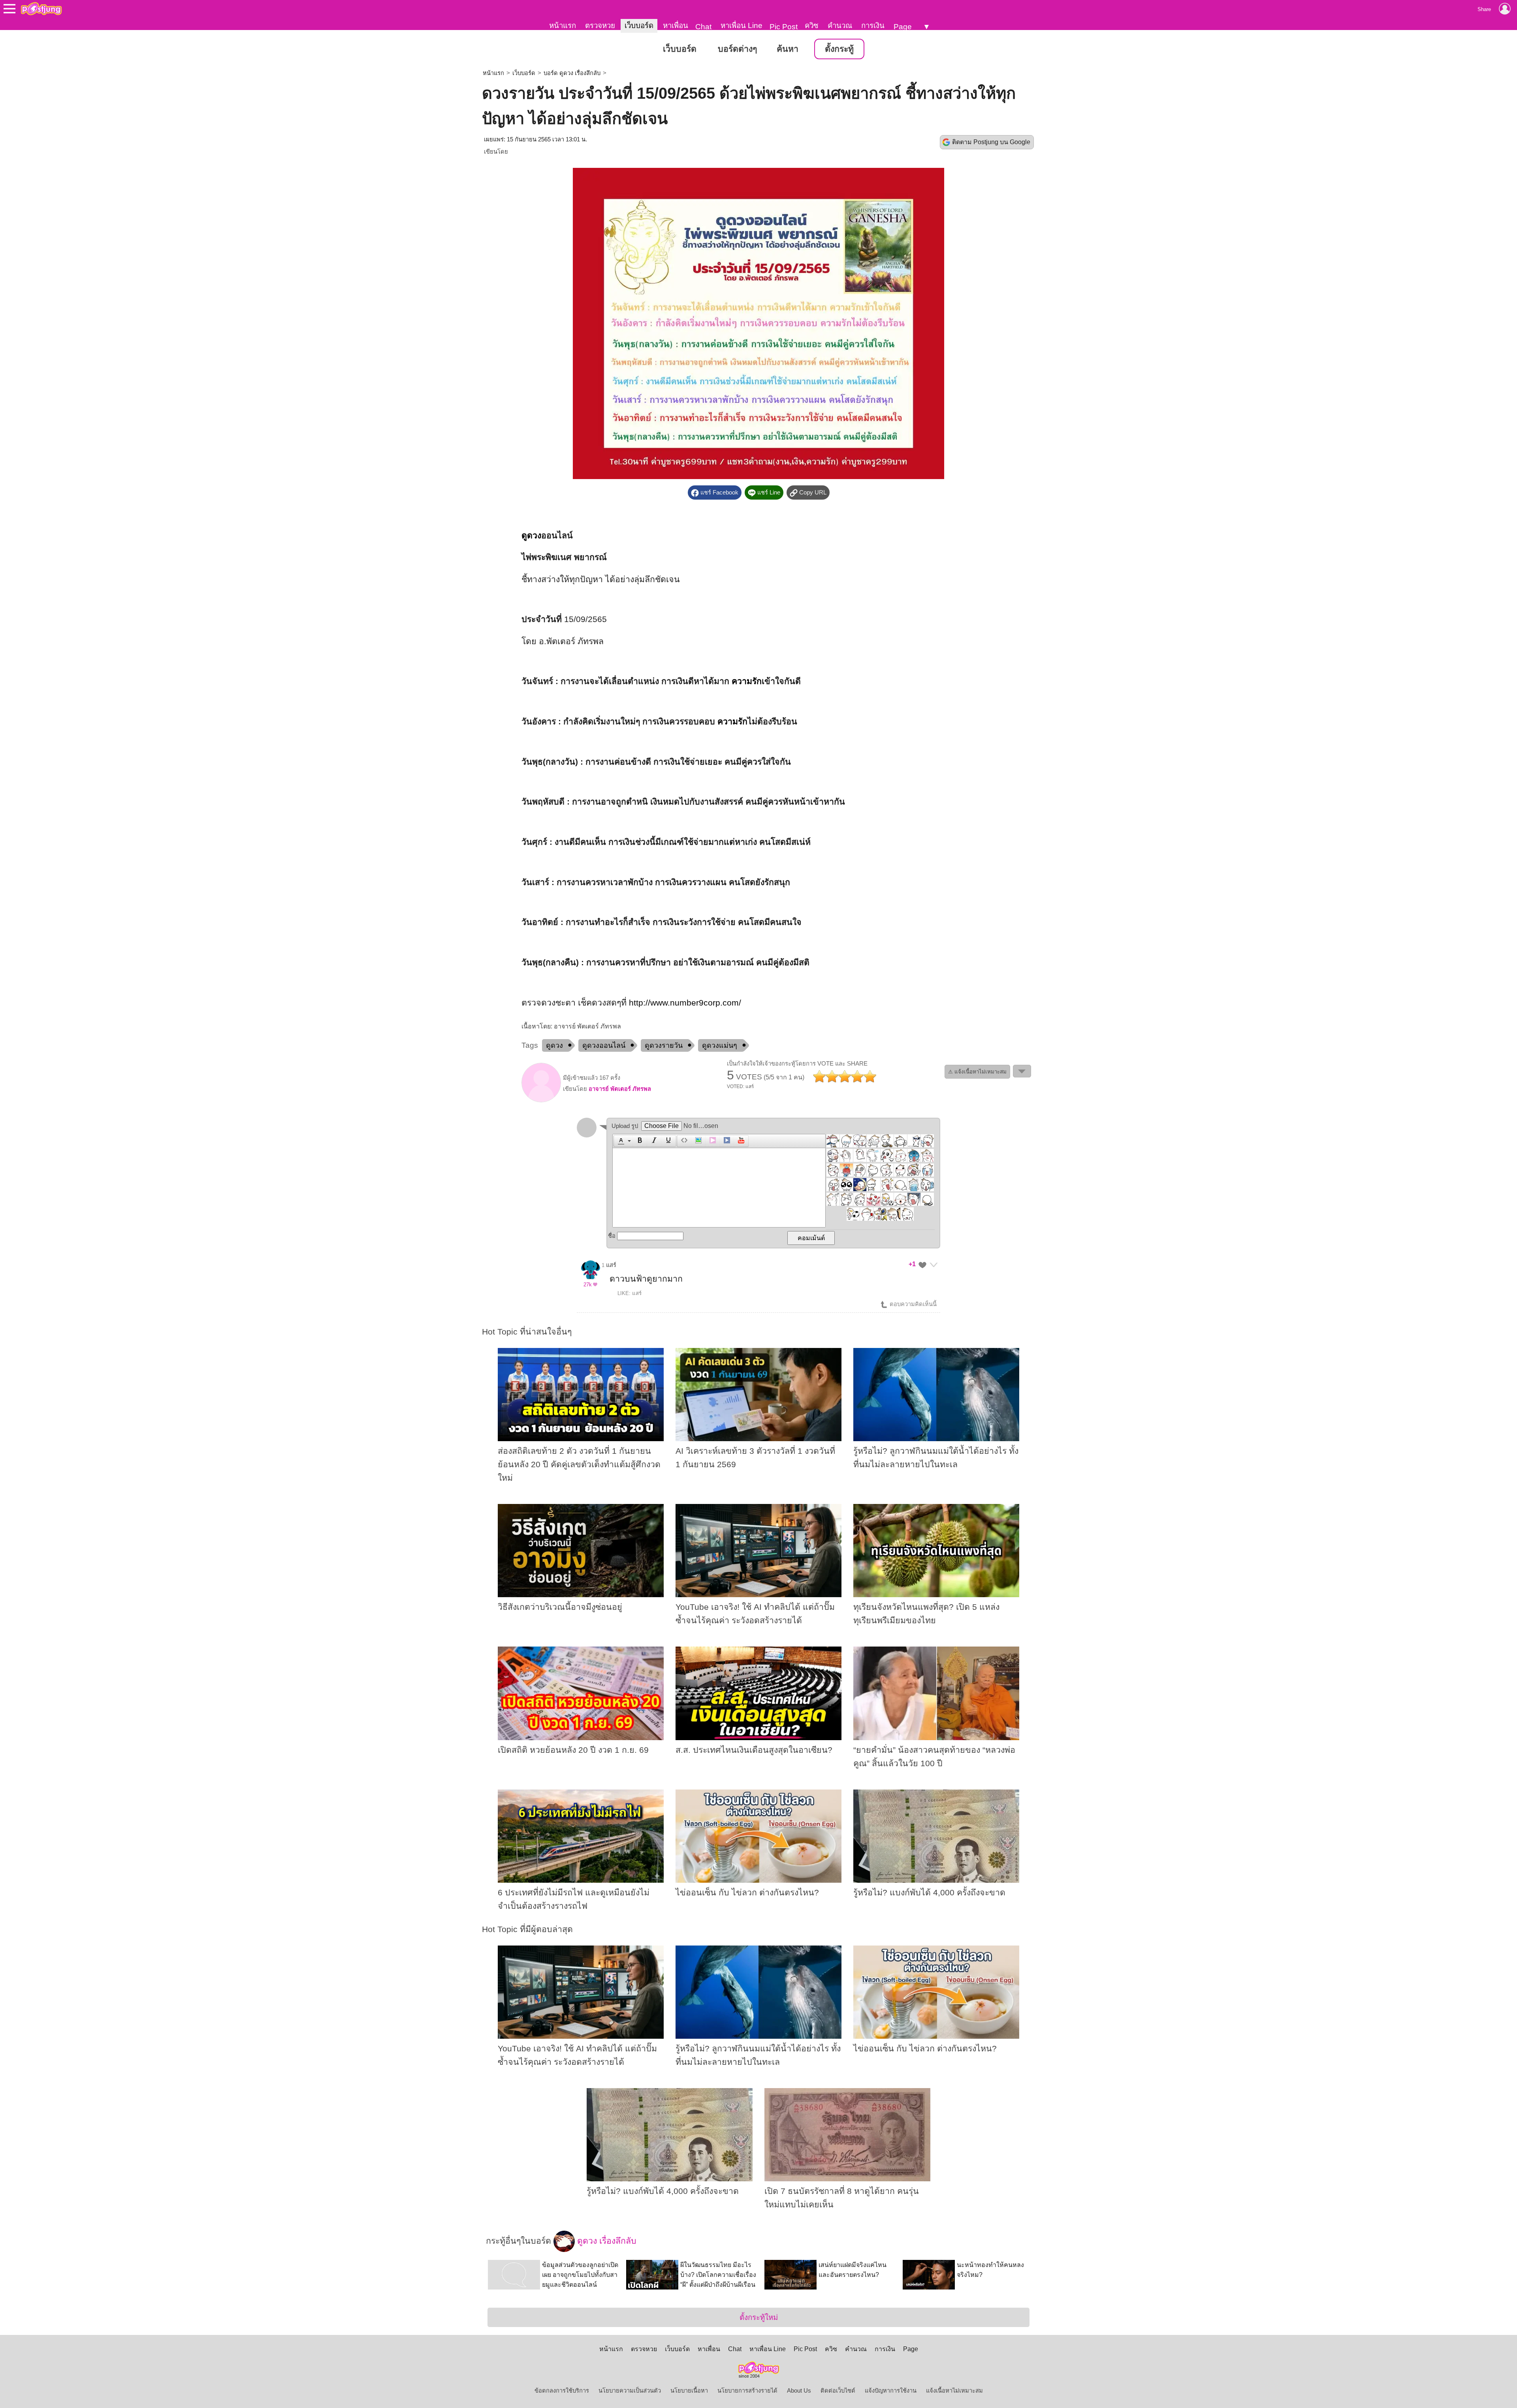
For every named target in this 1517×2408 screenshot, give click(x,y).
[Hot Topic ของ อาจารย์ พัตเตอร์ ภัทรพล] (541, 1100)
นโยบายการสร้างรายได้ (747, 2391)
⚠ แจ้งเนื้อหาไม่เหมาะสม (977, 1072)
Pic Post (784, 27)
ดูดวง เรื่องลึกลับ (606, 2241)
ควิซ (812, 25)
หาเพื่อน (676, 25)
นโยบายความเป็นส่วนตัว (630, 2391)
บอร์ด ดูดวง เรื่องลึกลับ (572, 73)
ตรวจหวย (600, 25)
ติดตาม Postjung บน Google (991, 142)
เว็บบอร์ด (639, 25)
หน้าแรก (563, 25)
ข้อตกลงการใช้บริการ (562, 2391)
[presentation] (620, 1141)
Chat (703, 27)
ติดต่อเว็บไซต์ (838, 2391)
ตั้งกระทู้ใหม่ (759, 2317)
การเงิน (873, 25)
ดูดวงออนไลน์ (604, 1045)
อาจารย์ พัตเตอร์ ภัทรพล (620, 1089)
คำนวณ (840, 25)
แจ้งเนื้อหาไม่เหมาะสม (954, 2391)
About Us (799, 2391)
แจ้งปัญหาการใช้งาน (891, 2391)
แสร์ (611, 1265)
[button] (623, 1141)
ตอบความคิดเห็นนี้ (912, 1304)
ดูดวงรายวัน (664, 1045)
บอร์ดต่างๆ (737, 49)
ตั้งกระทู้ (839, 49)
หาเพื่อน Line (742, 25)
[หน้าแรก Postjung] (41, 9)
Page (903, 27)
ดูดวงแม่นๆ (720, 1045)
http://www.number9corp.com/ (685, 1003)
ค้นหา (788, 49)
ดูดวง (531, 536)
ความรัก (747, 681)
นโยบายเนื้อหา (689, 2391)
